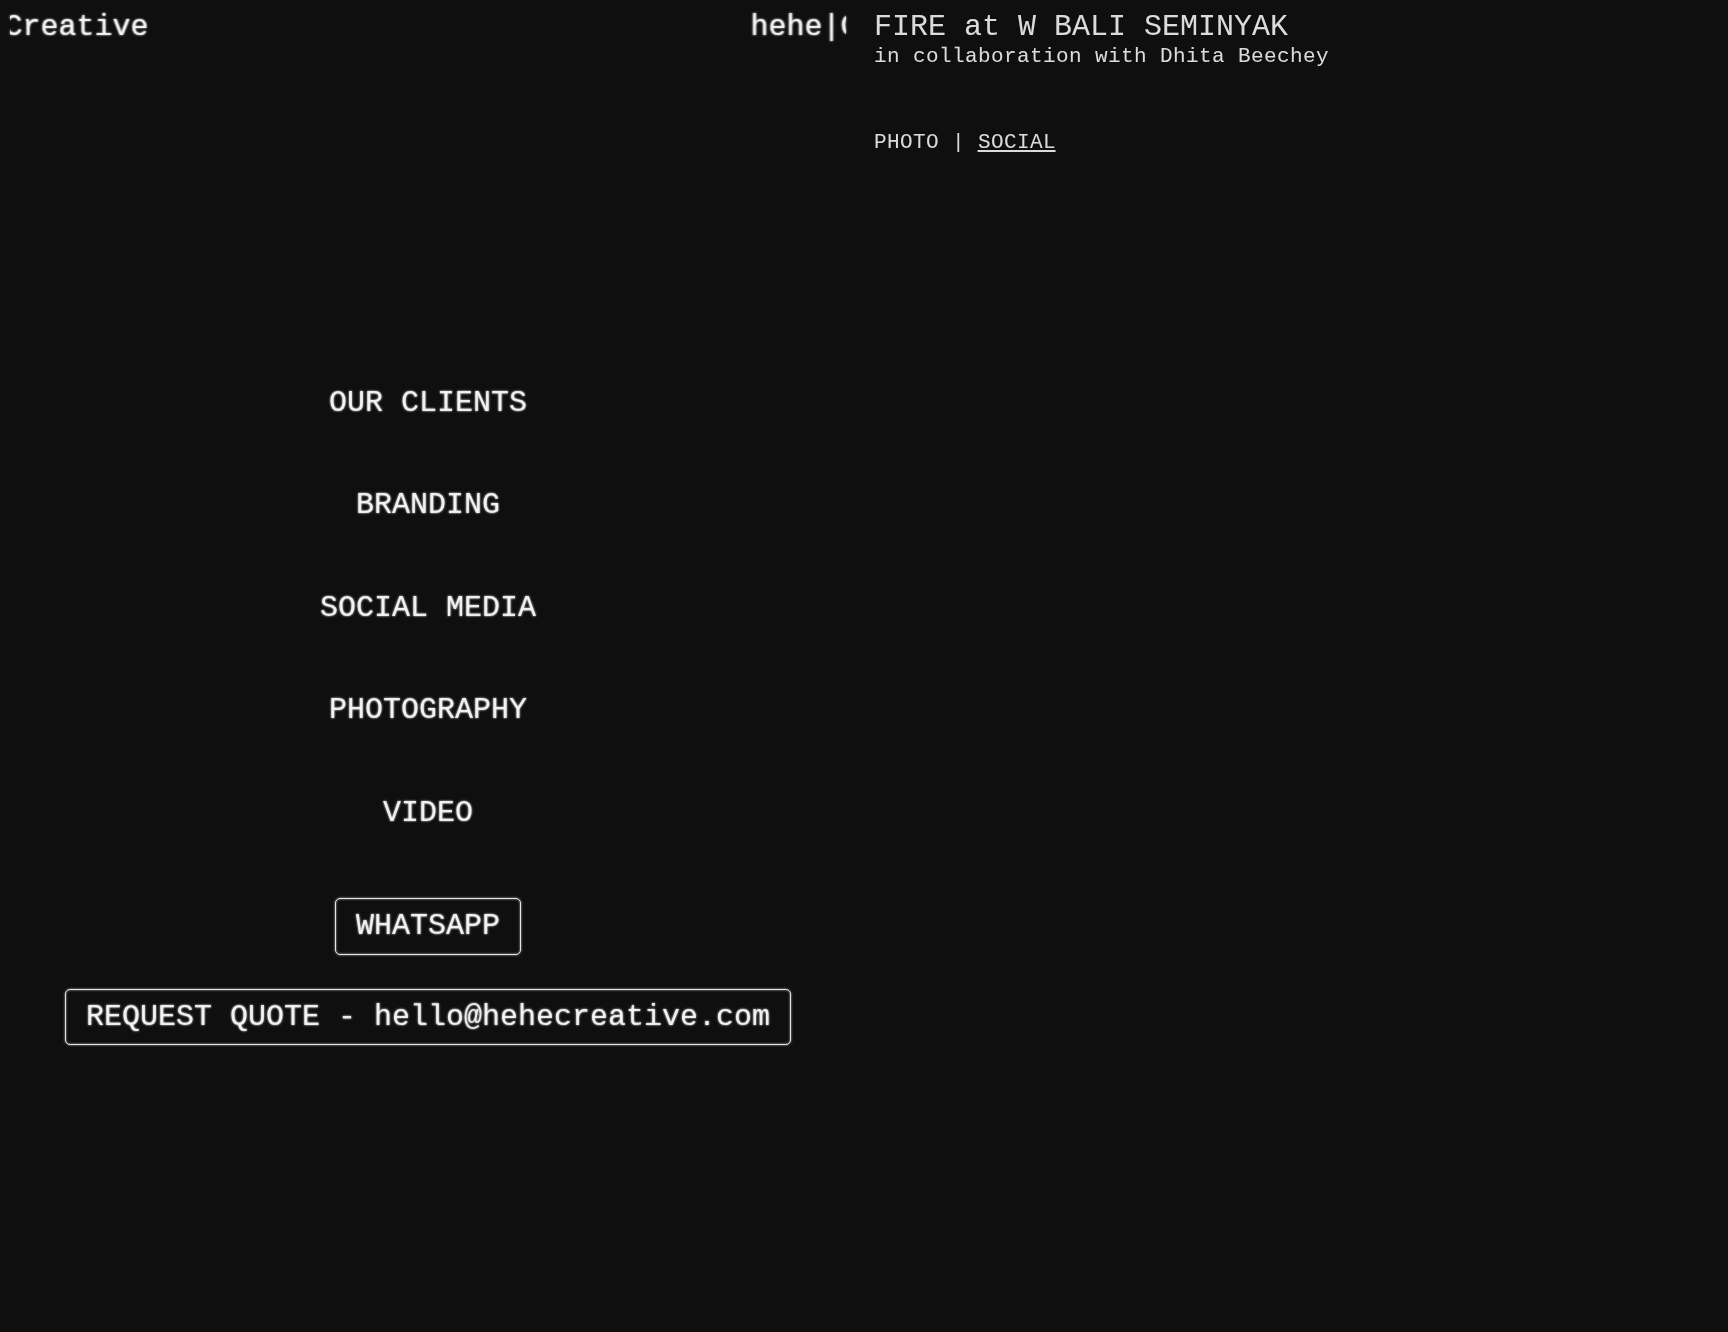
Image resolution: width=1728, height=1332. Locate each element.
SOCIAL (1017, 142)
